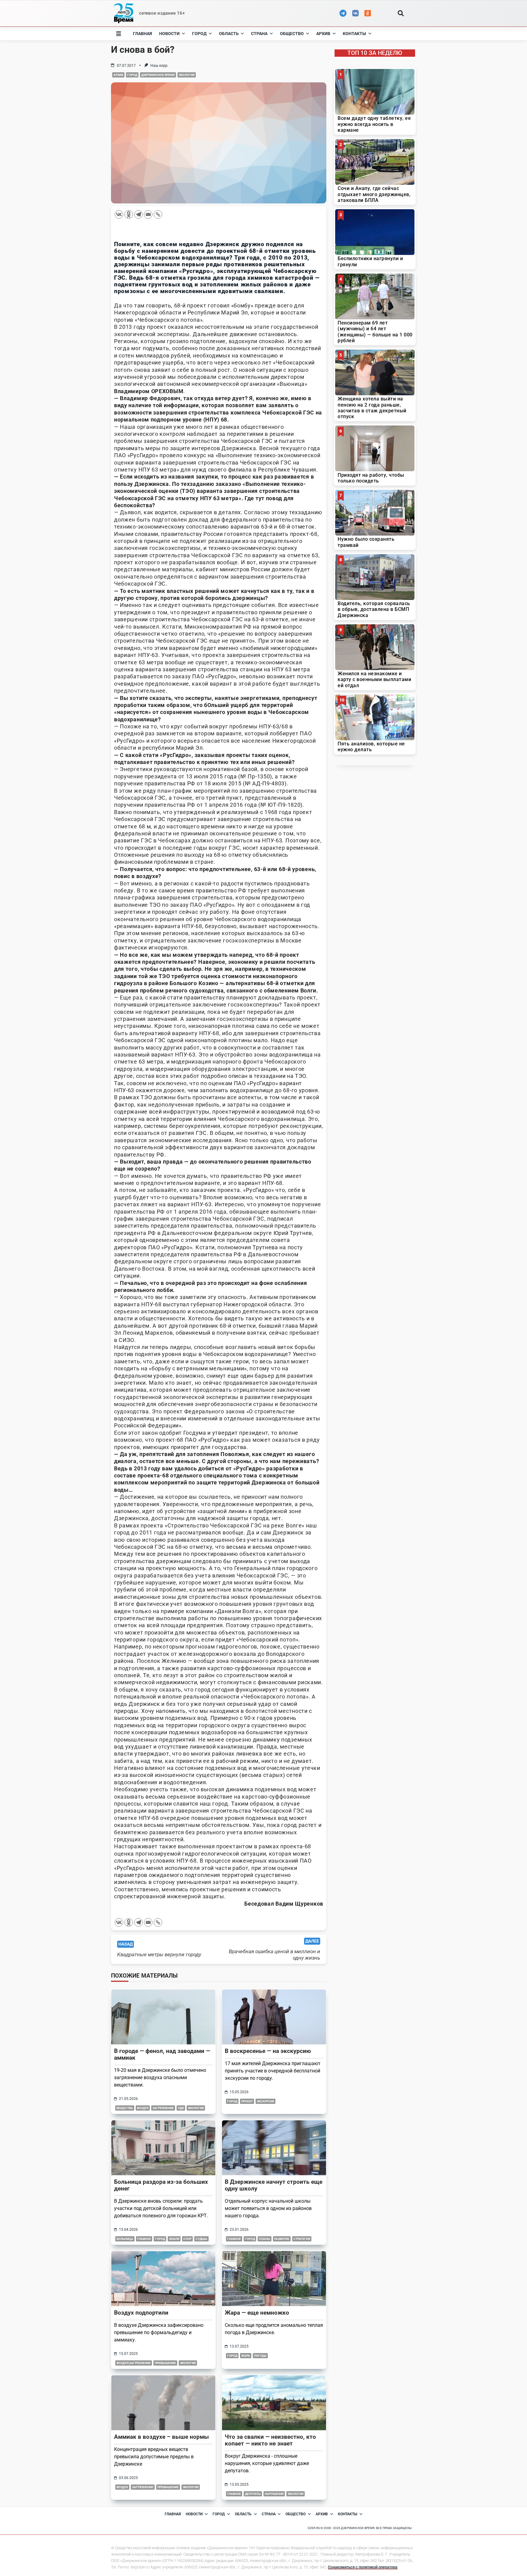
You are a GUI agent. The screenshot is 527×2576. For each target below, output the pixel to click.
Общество (292, 34)
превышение (165, 2363)
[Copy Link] (158, 214)
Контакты (354, 34)
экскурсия (265, 2101)
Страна (259, 34)
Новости (169, 34)
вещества (125, 2108)
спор (187, 2239)
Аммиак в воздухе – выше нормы (161, 2437)
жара (246, 2356)
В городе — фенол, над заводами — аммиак (162, 2054)
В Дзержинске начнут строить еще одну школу (274, 2185)
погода (260, 2356)
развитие (282, 2239)
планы (265, 2239)
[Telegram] (138, 214)
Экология (187, 75)
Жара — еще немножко (257, 2313)
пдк (181, 2108)
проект (247, 2101)
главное (144, 2239)
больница (125, 2239)
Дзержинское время (158, 75)
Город (199, 34)
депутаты (253, 2494)
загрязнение (163, 2108)
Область (229, 34)
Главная (142, 34)
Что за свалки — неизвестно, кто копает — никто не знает (270, 2440)
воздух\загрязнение (134, 2363)
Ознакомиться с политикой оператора (363, 2567)
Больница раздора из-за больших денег (161, 2185)
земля (174, 2239)
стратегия (302, 2239)
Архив (323, 34)
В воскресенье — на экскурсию (268, 2051)
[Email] (148, 214)
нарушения (274, 2494)
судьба (201, 2239)
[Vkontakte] (119, 214)
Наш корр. (159, 66)
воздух (143, 2108)
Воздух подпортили (141, 2313)
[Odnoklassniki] (129, 214)
